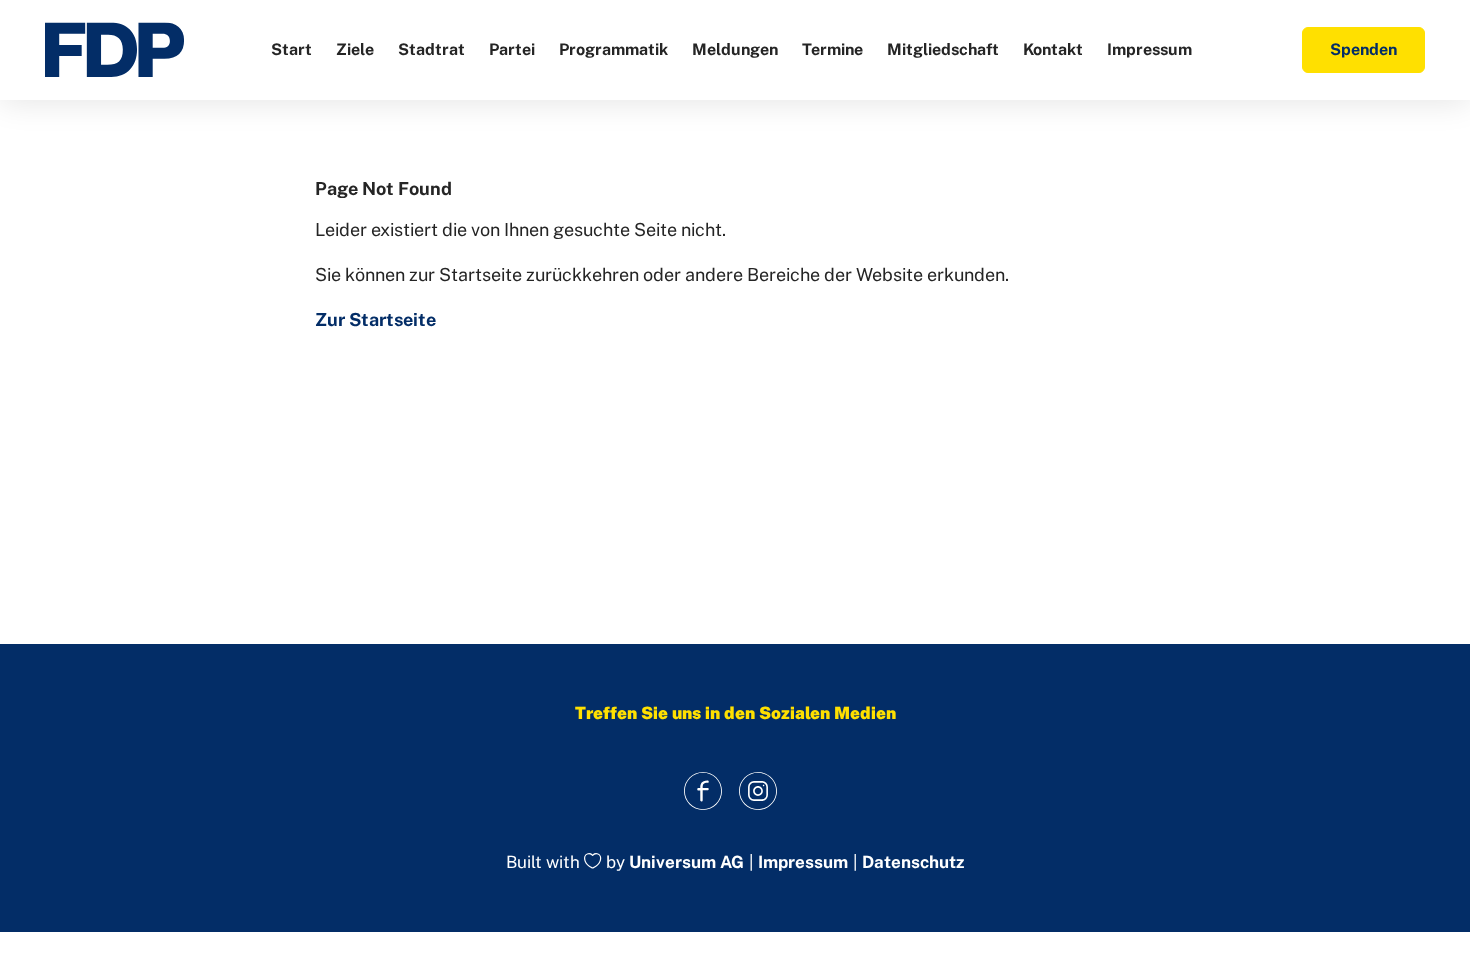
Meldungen (735, 49)
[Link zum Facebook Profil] (702, 790)
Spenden (1363, 49)
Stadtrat (431, 49)
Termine (832, 49)
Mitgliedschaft (943, 49)
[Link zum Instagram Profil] (757, 790)
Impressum (1149, 49)
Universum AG (686, 863)
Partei (512, 49)
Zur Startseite (375, 319)
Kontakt (1053, 49)
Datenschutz (913, 862)
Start (291, 49)
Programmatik (613, 49)
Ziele (355, 49)
